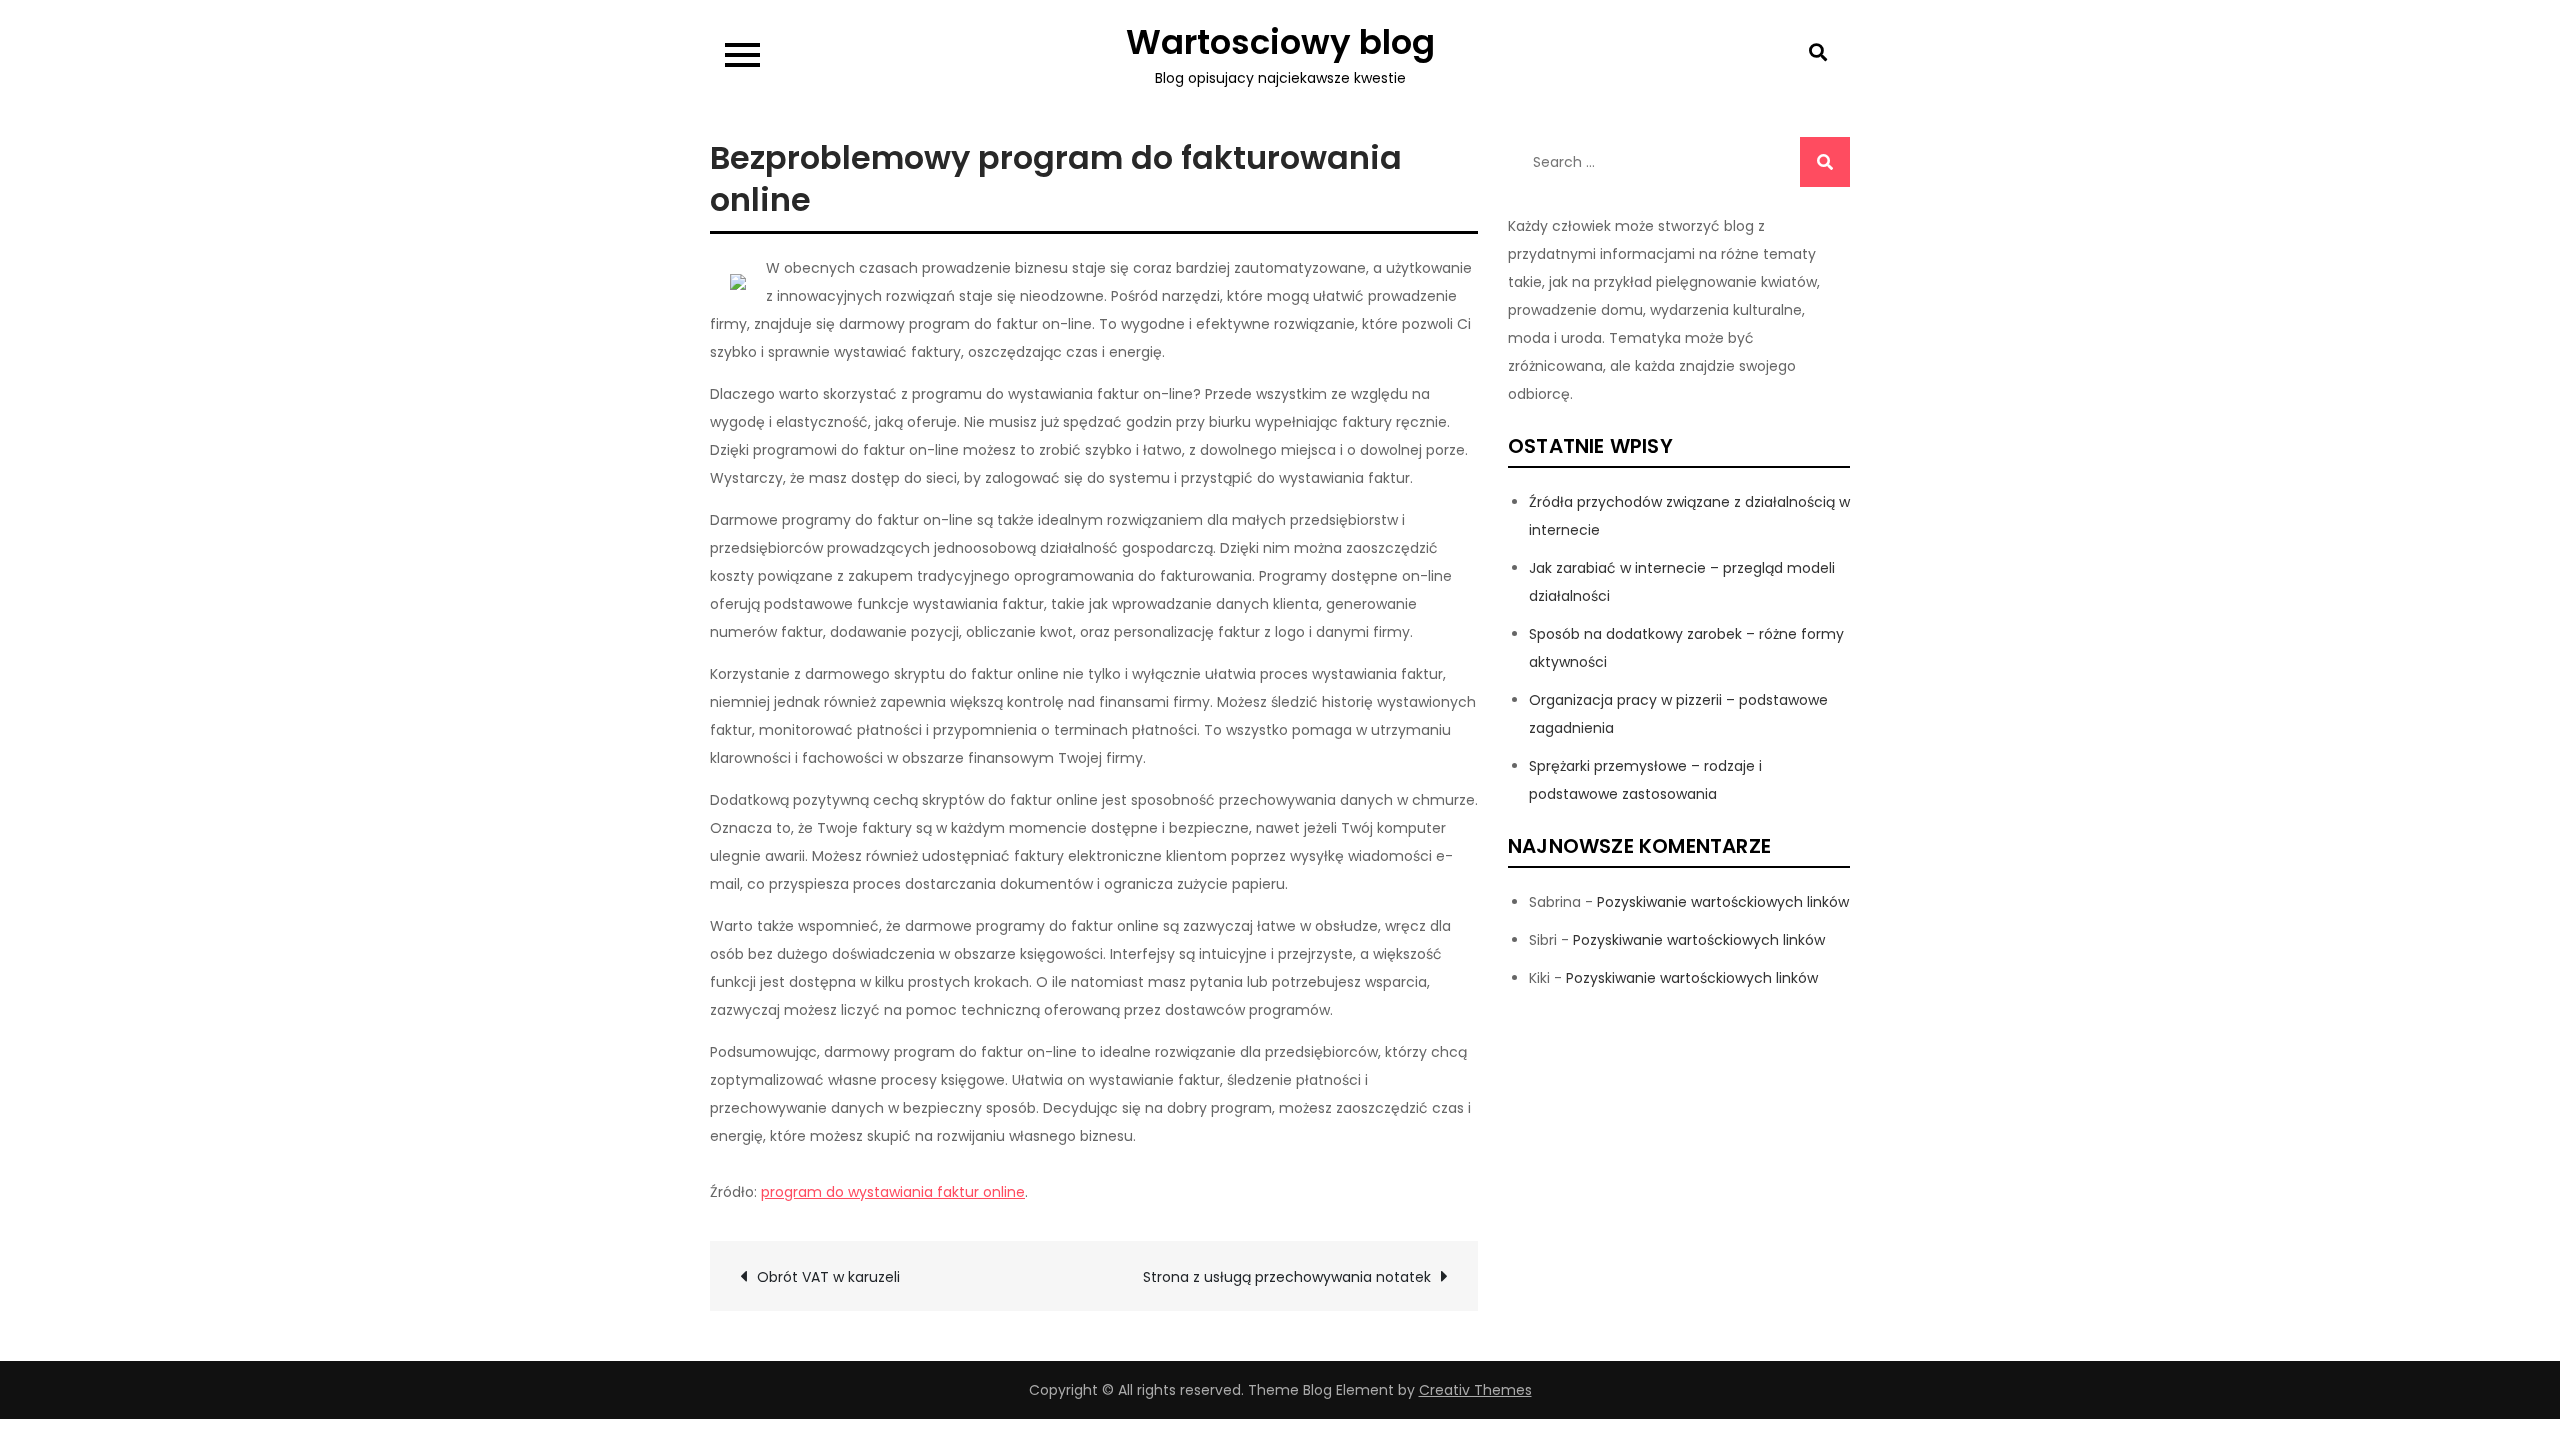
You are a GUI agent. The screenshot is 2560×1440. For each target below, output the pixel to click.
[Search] (1825, 162)
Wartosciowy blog (1280, 42)
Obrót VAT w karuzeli (828, 1277)
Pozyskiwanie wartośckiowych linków (1723, 902)
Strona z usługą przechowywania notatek (1287, 1277)
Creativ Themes (1475, 1390)
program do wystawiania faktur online (893, 1192)
